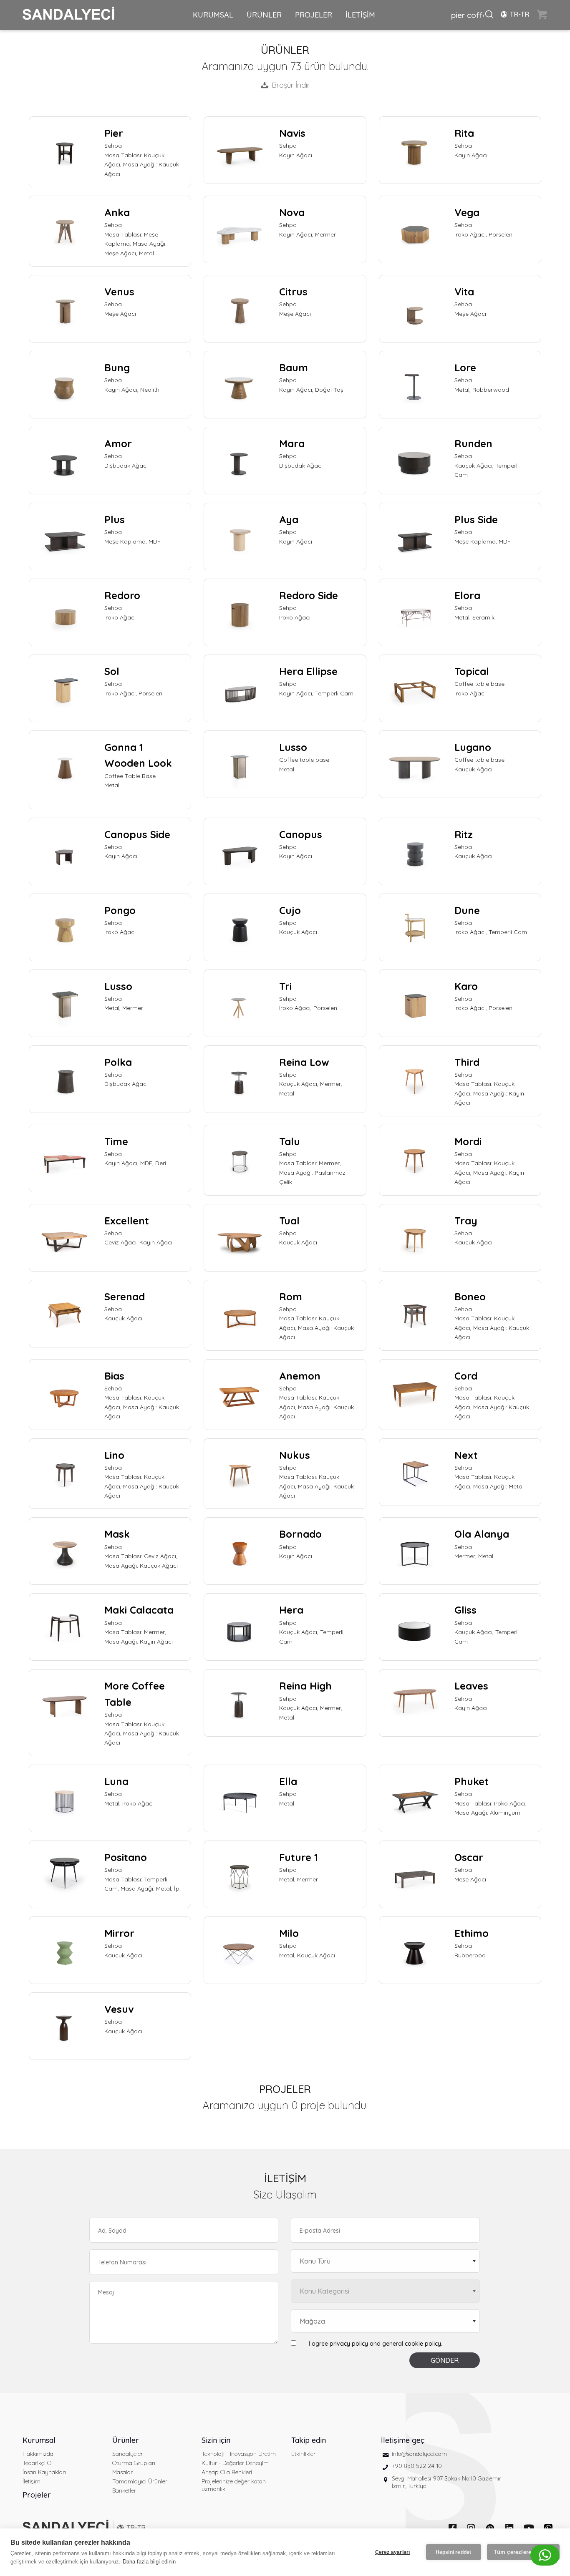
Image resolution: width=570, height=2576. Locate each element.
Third (467, 1062)
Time (116, 1141)
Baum (294, 368)
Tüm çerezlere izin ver (523, 2552)
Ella (288, 1781)
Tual (289, 1221)
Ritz (464, 834)
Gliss (465, 1610)
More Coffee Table (135, 1694)
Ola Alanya (482, 1534)
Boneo (470, 1297)
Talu (290, 1141)
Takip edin (309, 2440)
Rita (464, 133)
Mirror (119, 1933)
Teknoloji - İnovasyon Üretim (239, 2454)
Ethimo (472, 1933)
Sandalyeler (127, 2454)
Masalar (122, 2472)
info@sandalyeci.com (419, 2454)
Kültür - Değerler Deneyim (235, 2463)
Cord (466, 1376)
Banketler (124, 2490)
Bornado (300, 1534)
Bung (117, 368)
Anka (117, 212)
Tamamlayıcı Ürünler (140, 2481)
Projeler (37, 2495)
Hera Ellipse (308, 671)
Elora (467, 595)
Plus (115, 519)
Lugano (473, 747)
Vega (467, 212)
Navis (292, 133)
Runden (473, 443)
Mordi (468, 1141)
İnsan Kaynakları (44, 2472)
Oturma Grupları (134, 2463)
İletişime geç (403, 2440)
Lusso (293, 747)
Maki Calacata (139, 1610)
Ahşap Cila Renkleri (227, 2472)
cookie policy (423, 2344)
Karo (466, 986)
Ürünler (126, 2440)
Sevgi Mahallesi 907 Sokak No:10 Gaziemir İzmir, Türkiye (446, 2482)
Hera (291, 1610)
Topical (472, 671)
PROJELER (314, 15)
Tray (466, 1221)
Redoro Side (309, 595)
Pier (114, 133)
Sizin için (216, 2440)
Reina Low (304, 1062)
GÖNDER (445, 2360)
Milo (289, 1933)
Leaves (471, 1686)
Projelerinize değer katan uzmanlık (234, 2485)
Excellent (127, 1221)
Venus (119, 292)
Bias (114, 1376)
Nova (292, 212)
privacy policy (349, 2344)
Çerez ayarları (393, 2552)
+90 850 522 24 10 (417, 2466)
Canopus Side (137, 834)
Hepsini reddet (454, 2552)
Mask (117, 1534)
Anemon (300, 1376)
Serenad (125, 1297)
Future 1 (299, 1857)
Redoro (122, 595)
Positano (126, 1857)
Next (466, 1455)
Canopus (301, 834)
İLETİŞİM (360, 15)
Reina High (305, 1686)
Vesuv (119, 2009)
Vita (464, 292)
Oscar (469, 1857)
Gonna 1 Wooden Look (138, 755)
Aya (289, 519)
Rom (291, 1297)
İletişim (32, 2481)
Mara (292, 443)
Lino (114, 1455)
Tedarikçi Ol (38, 2463)
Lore (465, 368)
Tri (285, 986)
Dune (467, 910)
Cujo (290, 910)
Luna (116, 1781)
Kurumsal (39, 2440)
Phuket (472, 1781)
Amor (118, 443)
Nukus (295, 1455)
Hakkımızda (38, 2454)
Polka (118, 1062)
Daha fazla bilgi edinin (149, 2562)
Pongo (120, 910)
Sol (112, 671)
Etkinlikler (303, 2454)
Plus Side (476, 519)
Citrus (293, 292)
